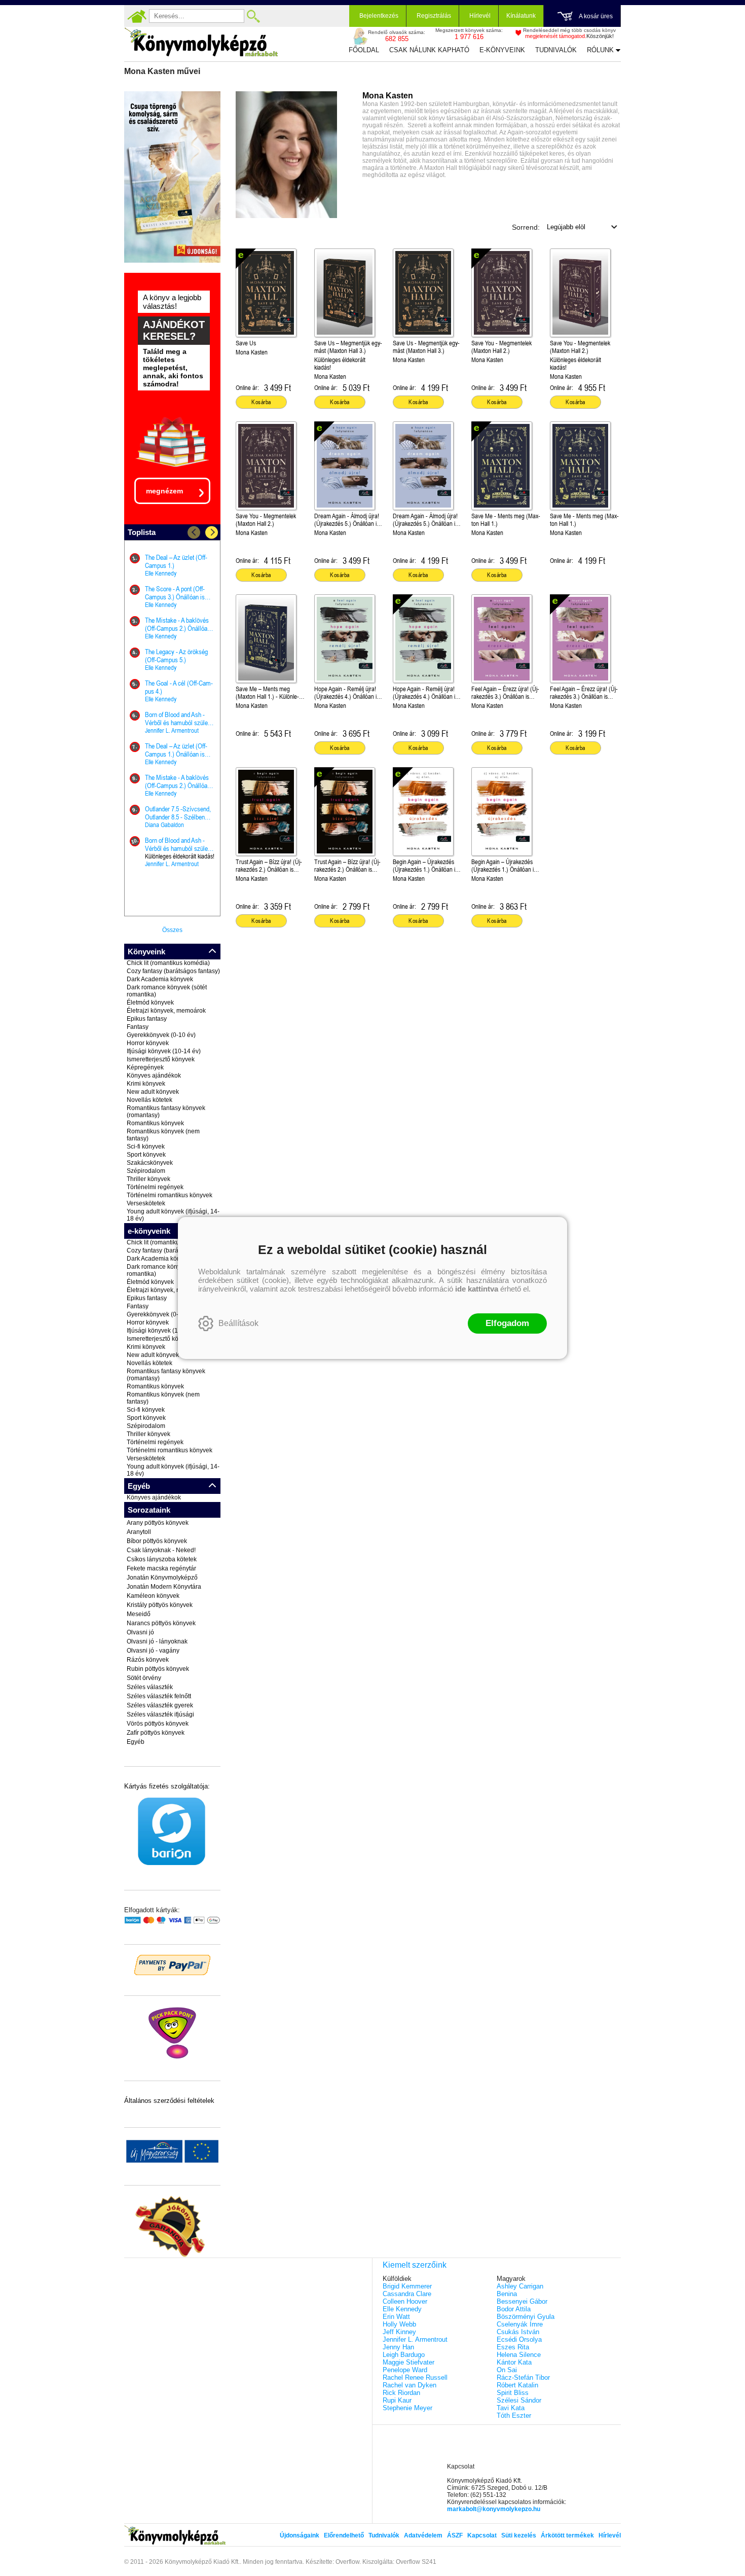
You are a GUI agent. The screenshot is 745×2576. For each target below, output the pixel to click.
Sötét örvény (144, 1678)
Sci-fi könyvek (146, 1147)
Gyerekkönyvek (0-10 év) (161, 1035)
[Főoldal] (137, 16)
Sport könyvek (146, 1155)
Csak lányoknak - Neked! (161, 1550)
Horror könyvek (148, 1043)
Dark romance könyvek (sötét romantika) (167, 991)
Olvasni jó (140, 1632)
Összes (172, 930)
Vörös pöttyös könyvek (158, 1724)
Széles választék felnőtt (159, 1696)
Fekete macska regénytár (161, 1568)
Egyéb (136, 1742)
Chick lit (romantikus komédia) (168, 963)
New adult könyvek (153, 1092)
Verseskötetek (146, 1203)
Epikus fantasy (147, 1019)
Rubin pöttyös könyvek (158, 1669)
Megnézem (164, 491)
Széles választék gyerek (160, 1705)
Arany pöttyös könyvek (158, 1523)
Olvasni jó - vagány (153, 1651)
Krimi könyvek (146, 1084)
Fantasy (138, 1027)
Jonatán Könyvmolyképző (162, 1578)
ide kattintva (477, 1289)
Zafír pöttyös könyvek (156, 1733)
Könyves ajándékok (154, 1076)
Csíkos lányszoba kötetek (162, 1559)
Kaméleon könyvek (153, 1596)
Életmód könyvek (150, 1003)
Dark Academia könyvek (160, 979)
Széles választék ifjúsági (160, 1714)
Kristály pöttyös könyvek (160, 1605)
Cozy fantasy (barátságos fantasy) (173, 971)
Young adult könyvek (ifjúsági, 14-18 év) (173, 1215)
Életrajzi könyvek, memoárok (166, 1011)
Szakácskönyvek (150, 1163)
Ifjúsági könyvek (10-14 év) (164, 1051)
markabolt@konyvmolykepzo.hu (494, 2509)
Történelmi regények (155, 1187)
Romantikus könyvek (155, 1123)
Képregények (145, 1067)
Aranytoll (139, 1532)
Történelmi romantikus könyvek (170, 1195)
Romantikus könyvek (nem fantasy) (163, 1135)
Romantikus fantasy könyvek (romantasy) (166, 1112)
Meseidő (139, 1614)
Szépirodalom (146, 1171)
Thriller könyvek (148, 1179)
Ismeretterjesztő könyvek (161, 1059)
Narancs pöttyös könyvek (161, 1623)
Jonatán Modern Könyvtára (164, 1587)
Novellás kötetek (150, 1100)
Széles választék (150, 1687)
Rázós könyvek (148, 1660)
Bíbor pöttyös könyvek (157, 1541)
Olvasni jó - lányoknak (157, 1641)
